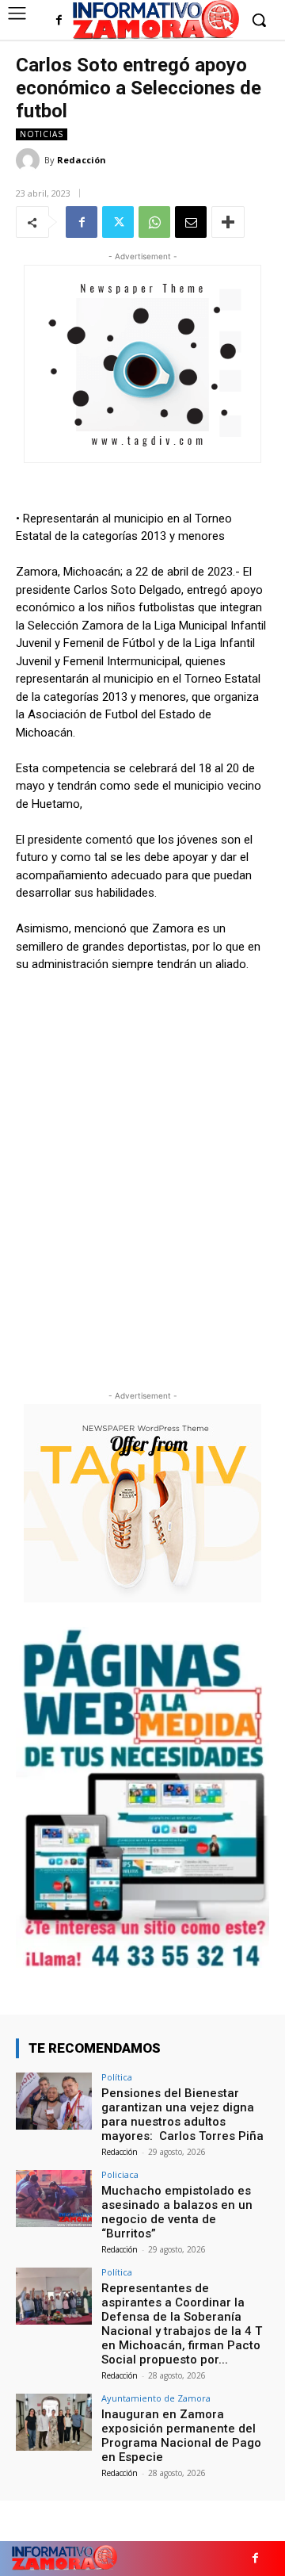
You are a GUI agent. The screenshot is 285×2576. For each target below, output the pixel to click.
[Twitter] (118, 222)
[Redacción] (30, 160)
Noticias (42, 134)
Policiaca (120, 2174)
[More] (228, 222)
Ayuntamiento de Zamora (156, 2398)
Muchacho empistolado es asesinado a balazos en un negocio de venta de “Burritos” (177, 2212)
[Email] (191, 222)
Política (117, 2077)
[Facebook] (59, 21)
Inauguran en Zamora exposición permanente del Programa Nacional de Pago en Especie (181, 2436)
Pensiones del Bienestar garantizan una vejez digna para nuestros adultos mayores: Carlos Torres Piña (182, 2115)
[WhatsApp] (154, 222)
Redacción (82, 160)
